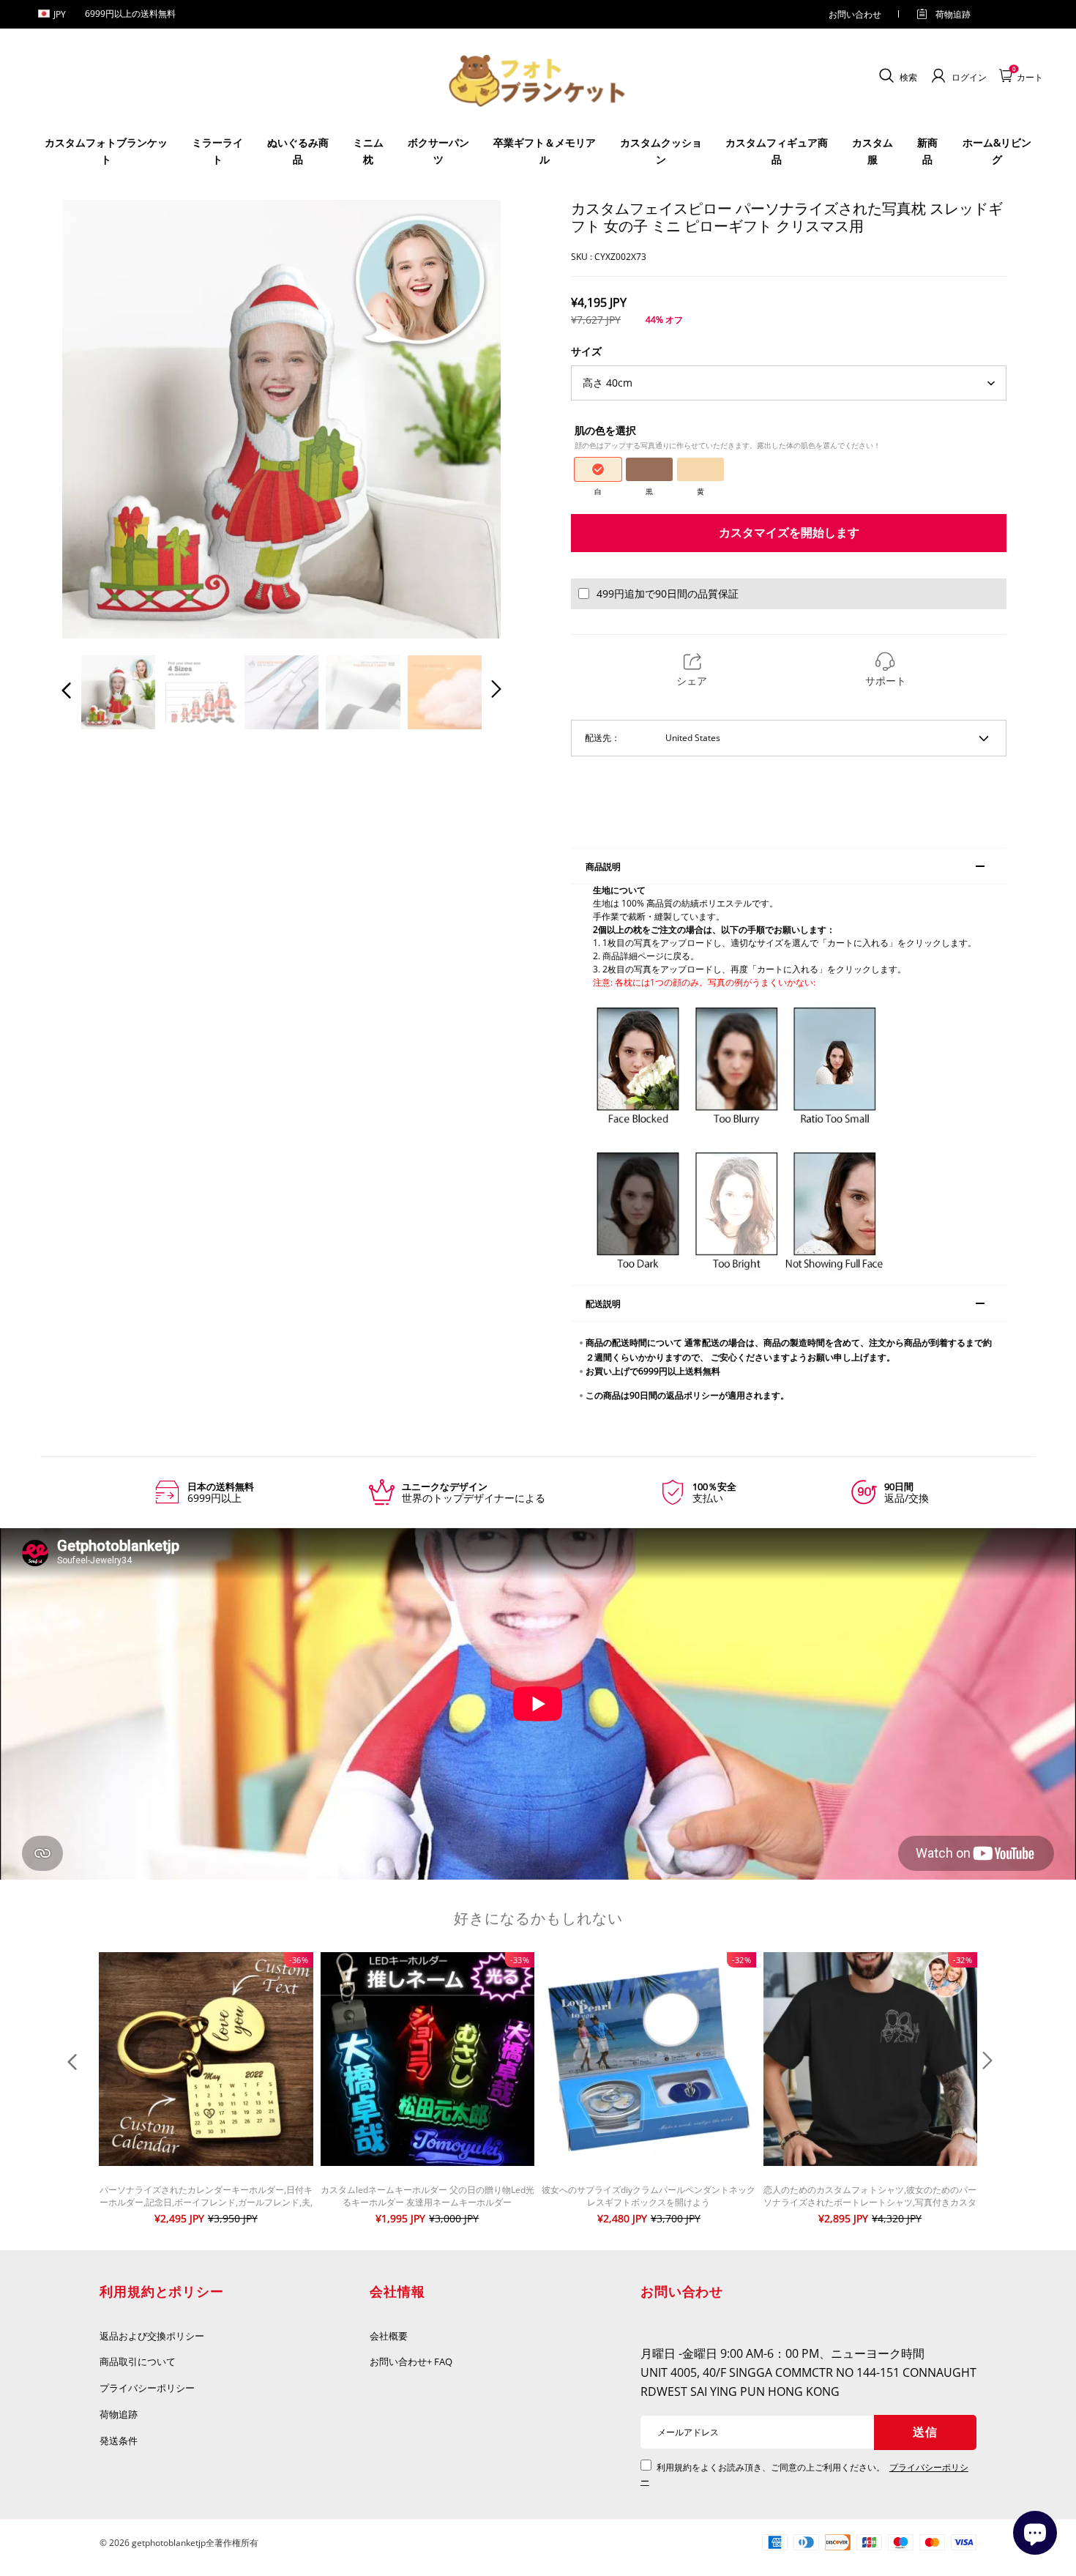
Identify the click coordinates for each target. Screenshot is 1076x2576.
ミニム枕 (368, 150)
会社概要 (389, 2336)
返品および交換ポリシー (152, 2336)
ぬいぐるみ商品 (298, 150)
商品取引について (138, 2361)
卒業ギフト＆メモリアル (545, 150)
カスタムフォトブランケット (106, 150)
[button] (96, 419)
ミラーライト (217, 150)
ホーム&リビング (997, 150)
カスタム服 (873, 150)
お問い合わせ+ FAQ (411, 2361)
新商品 (927, 150)
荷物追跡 (953, 14)
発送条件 (119, 2441)
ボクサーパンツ (438, 150)
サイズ (586, 351)
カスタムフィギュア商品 (777, 150)
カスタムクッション (661, 150)
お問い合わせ (855, 14)
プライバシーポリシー (148, 2388)
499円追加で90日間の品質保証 (668, 593)
